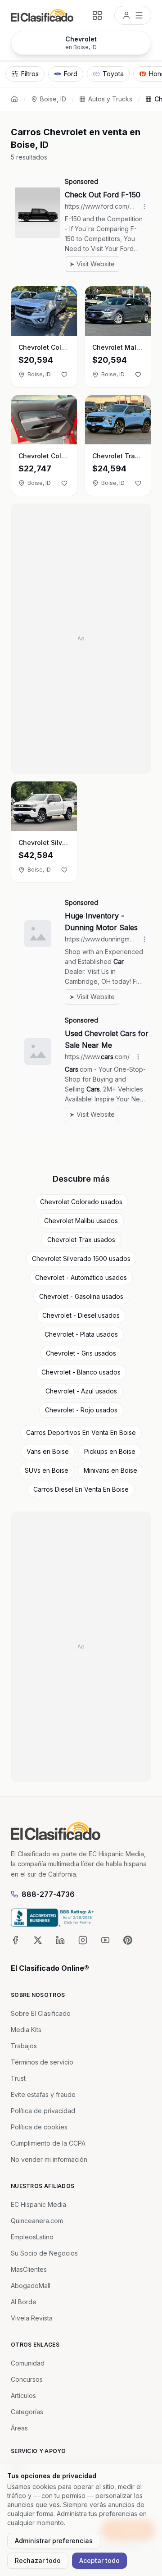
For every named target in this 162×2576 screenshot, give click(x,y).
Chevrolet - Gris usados (81, 1353)
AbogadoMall (31, 2286)
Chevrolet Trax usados (81, 1240)
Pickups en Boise (110, 1451)
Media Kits (26, 2030)
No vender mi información (49, 2159)
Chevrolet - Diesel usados (81, 1315)
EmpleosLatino (32, 2237)
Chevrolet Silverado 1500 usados (81, 1258)
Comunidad (28, 2363)
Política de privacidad (43, 2111)
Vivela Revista (32, 2318)
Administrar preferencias (54, 2541)
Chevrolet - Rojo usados (81, 1410)
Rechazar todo (38, 2560)
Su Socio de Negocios (44, 2253)
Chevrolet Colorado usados (81, 1202)
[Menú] (133, 15)
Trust (18, 2078)
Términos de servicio (42, 2062)
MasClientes (29, 2269)
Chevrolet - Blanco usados (81, 1372)
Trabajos (24, 2046)
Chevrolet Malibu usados (81, 1221)
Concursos (27, 2379)
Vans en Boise (48, 1451)
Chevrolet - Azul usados (81, 1391)
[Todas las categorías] (97, 15)
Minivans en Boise (110, 1470)
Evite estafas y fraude (43, 2094)
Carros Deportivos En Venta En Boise (81, 1432)
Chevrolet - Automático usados (81, 1277)
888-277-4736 (48, 1894)
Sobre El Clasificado (41, 2013)
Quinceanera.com (37, 2221)
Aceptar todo (99, 2560)
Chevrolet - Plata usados (81, 1334)
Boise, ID (53, 99)
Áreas (19, 2428)
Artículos (23, 2396)
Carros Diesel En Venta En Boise (81, 1489)
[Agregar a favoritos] (64, 375)
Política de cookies (39, 2127)
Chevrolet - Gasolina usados (81, 1296)
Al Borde (24, 2302)
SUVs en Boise (47, 1470)
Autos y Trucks (110, 99)
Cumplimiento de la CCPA (48, 2143)
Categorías (27, 2412)
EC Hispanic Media (38, 2204)
